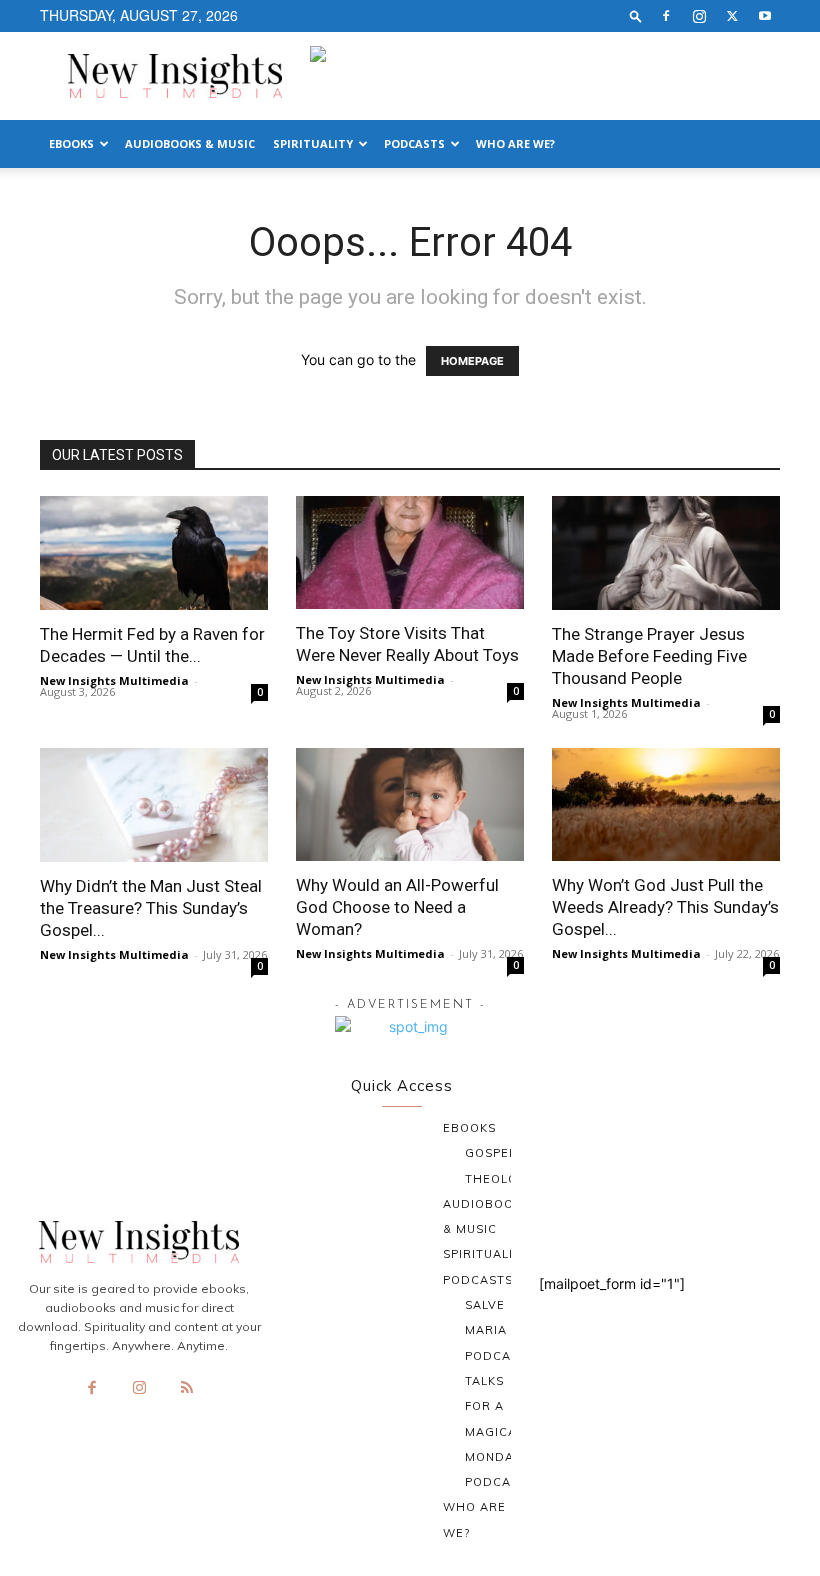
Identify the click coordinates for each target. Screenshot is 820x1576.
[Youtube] (765, 15)
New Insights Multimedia (114, 680)
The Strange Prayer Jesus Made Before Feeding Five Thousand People (649, 656)
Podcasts (414, 143)
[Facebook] (666, 15)
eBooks (71, 143)
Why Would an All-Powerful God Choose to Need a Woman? (397, 907)
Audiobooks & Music (190, 143)
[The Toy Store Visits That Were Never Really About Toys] (410, 552)
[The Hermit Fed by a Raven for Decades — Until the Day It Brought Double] (154, 553)
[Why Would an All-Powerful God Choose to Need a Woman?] (410, 804)
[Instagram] (699, 15)
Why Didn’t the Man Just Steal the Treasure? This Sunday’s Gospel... (151, 908)
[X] (732, 15)
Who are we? (515, 143)
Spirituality (313, 143)
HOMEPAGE (472, 361)
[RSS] (187, 1389)
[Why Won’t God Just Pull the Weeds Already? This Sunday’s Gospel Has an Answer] (666, 804)
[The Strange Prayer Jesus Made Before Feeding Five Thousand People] (666, 553)
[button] (636, 15)
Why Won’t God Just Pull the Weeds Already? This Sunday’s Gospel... (665, 907)
